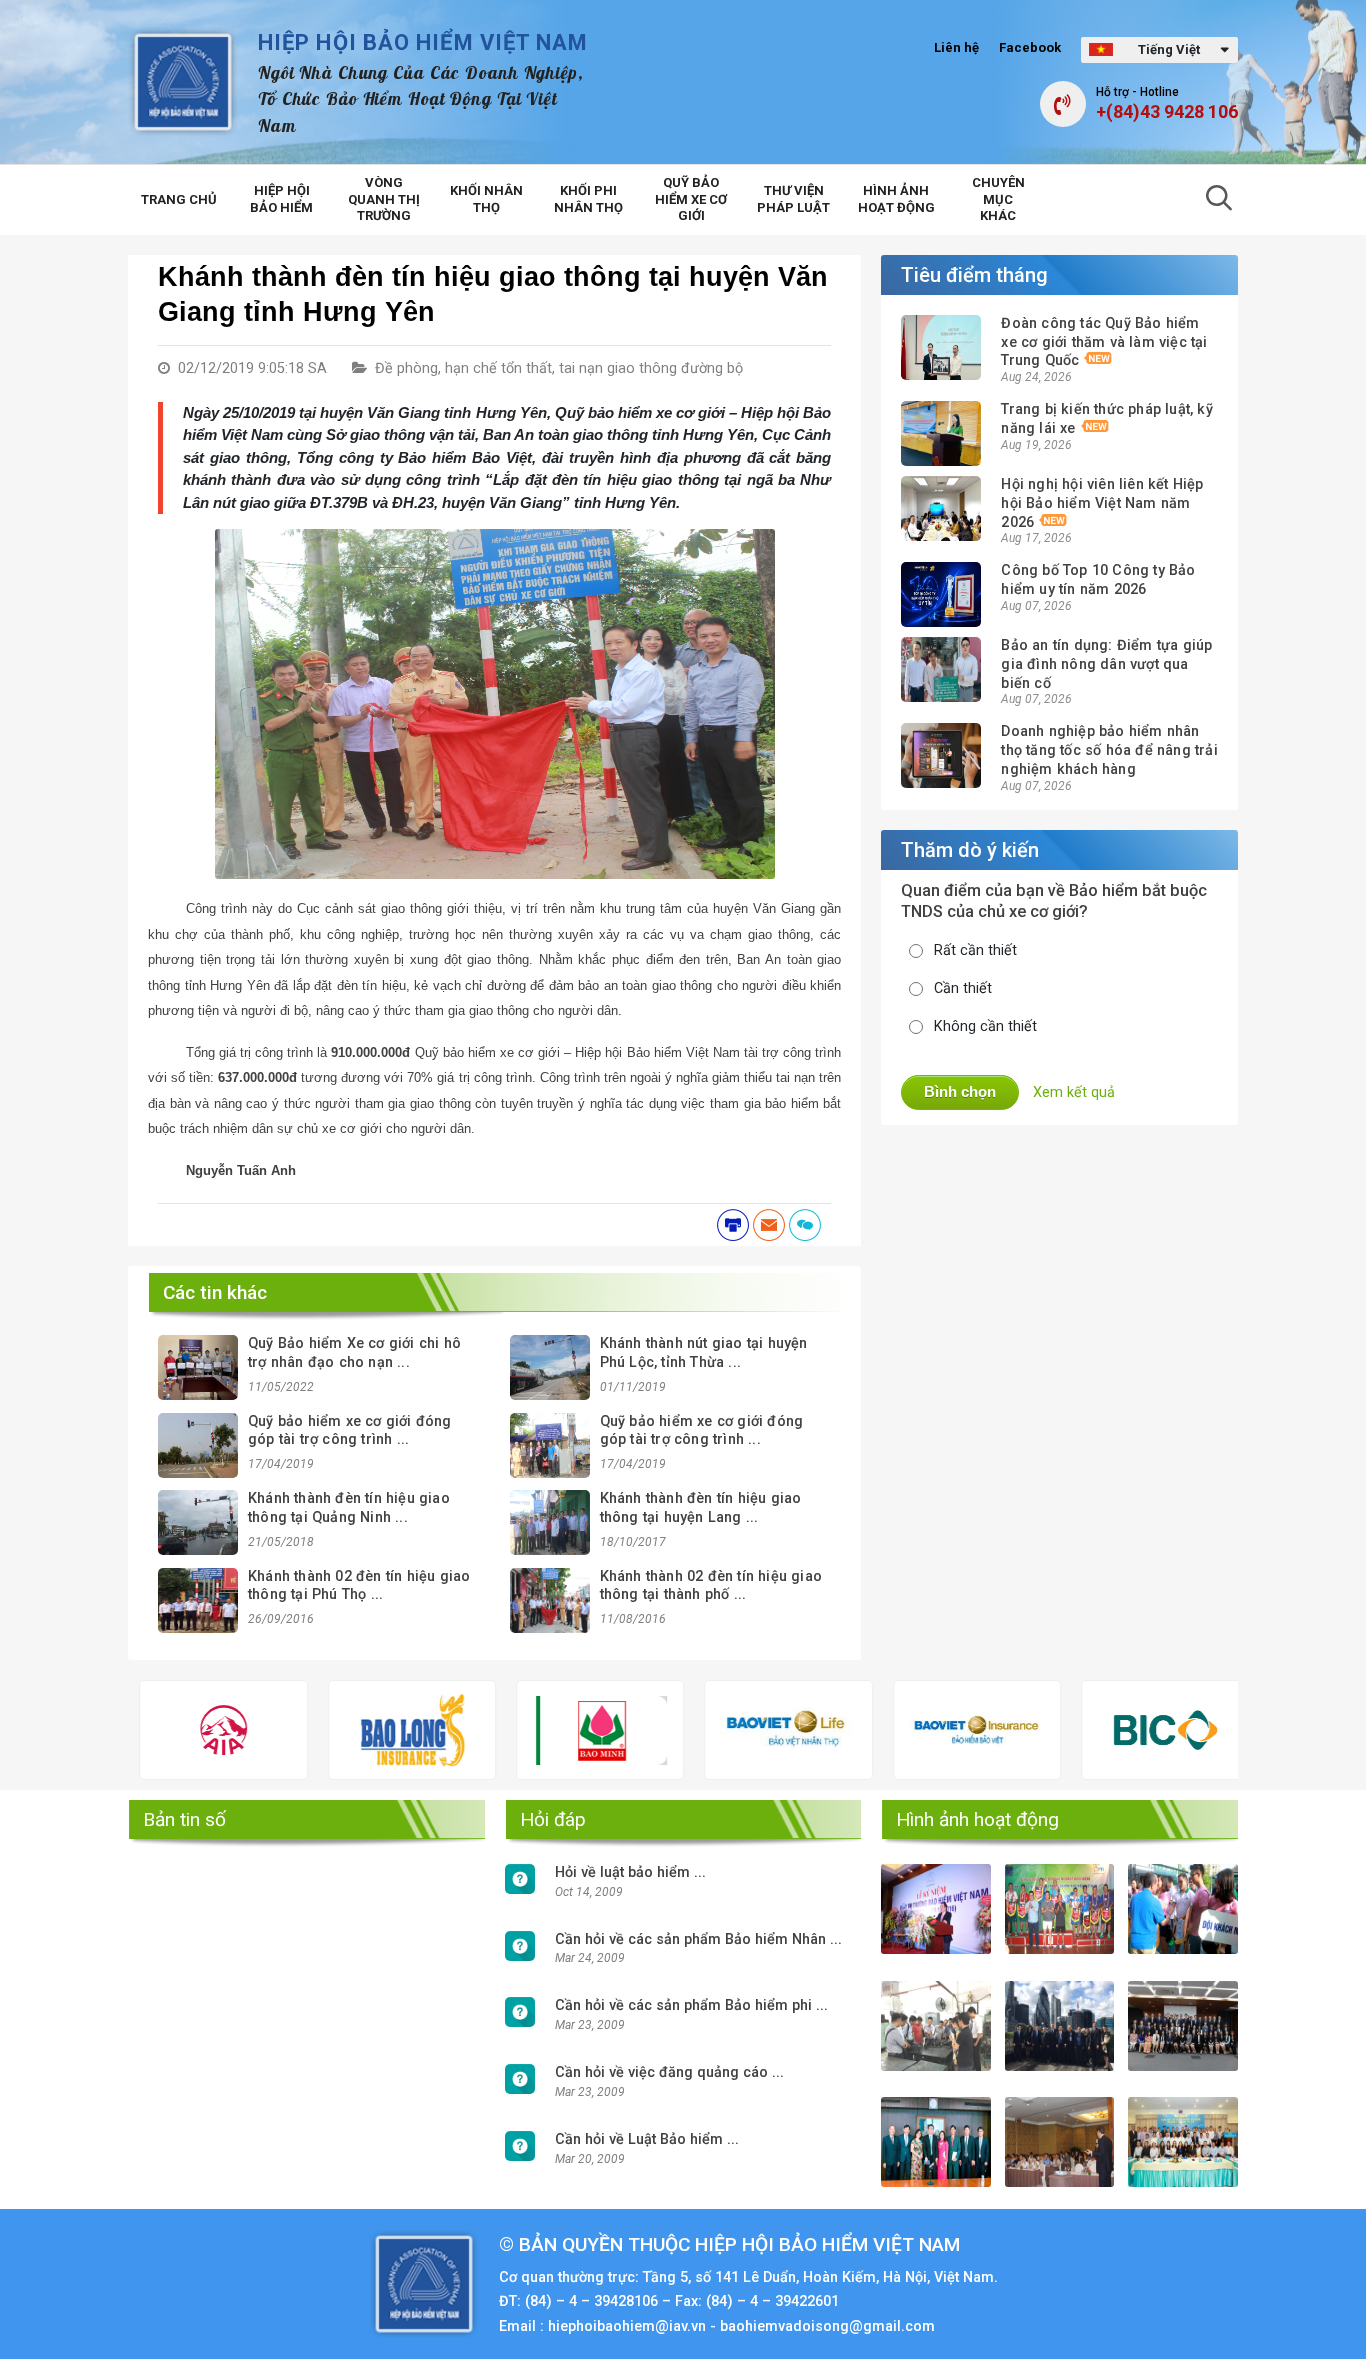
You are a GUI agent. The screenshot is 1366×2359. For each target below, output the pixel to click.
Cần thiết (963, 988)
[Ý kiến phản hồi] (805, 1225)
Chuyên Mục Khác (998, 199)
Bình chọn (960, 1091)
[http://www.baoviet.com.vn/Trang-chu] (899, 1730)
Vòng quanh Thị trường (384, 199)
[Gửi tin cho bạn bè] (769, 1225)
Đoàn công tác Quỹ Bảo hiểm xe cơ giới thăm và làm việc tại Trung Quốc (1104, 342)
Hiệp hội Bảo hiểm (281, 199)
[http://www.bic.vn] (1088, 1730)
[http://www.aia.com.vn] (146, 1730)
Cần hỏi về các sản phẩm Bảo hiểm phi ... (691, 2005)
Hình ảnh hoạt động (896, 199)
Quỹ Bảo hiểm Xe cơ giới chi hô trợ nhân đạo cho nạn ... (354, 1353)
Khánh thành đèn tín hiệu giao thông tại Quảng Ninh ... (349, 1508)
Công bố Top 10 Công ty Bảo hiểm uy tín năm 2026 (1098, 580)
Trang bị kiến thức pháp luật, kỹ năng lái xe (1106, 419)
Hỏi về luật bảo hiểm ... (630, 1872)
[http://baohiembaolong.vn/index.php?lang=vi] (334, 1730)
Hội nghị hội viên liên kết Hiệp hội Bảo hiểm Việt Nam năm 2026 (1102, 503)
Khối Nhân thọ (486, 199)
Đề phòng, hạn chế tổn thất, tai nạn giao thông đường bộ (559, 368)
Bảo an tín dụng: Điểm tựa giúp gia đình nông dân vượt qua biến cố (1106, 664)
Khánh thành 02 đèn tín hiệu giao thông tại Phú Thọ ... (359, 1586)
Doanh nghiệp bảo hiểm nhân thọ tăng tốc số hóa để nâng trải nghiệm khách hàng (1109, 750)
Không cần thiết (985, 1026)
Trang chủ (179, 199)
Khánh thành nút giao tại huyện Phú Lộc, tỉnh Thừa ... (704, 1353)
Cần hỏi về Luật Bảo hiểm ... (647, 2139)
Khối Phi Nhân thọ (588, 199)
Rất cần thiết (975, 950)
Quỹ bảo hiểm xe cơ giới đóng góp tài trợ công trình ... (350, 1431)
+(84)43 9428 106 (1167, 112)
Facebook (1030, 47)
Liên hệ (956, 47)
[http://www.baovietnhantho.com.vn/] (711, 1730)
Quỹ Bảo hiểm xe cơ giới (691, 199)
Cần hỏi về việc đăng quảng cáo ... (669, 2072)
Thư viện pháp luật (793, 199)
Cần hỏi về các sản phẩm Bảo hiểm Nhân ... (698, 1939)
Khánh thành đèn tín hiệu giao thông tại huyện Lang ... (701, 1508)
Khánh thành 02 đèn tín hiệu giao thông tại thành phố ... (711, 1586)
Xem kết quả (1074, 1092)
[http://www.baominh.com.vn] (522, 1730)
